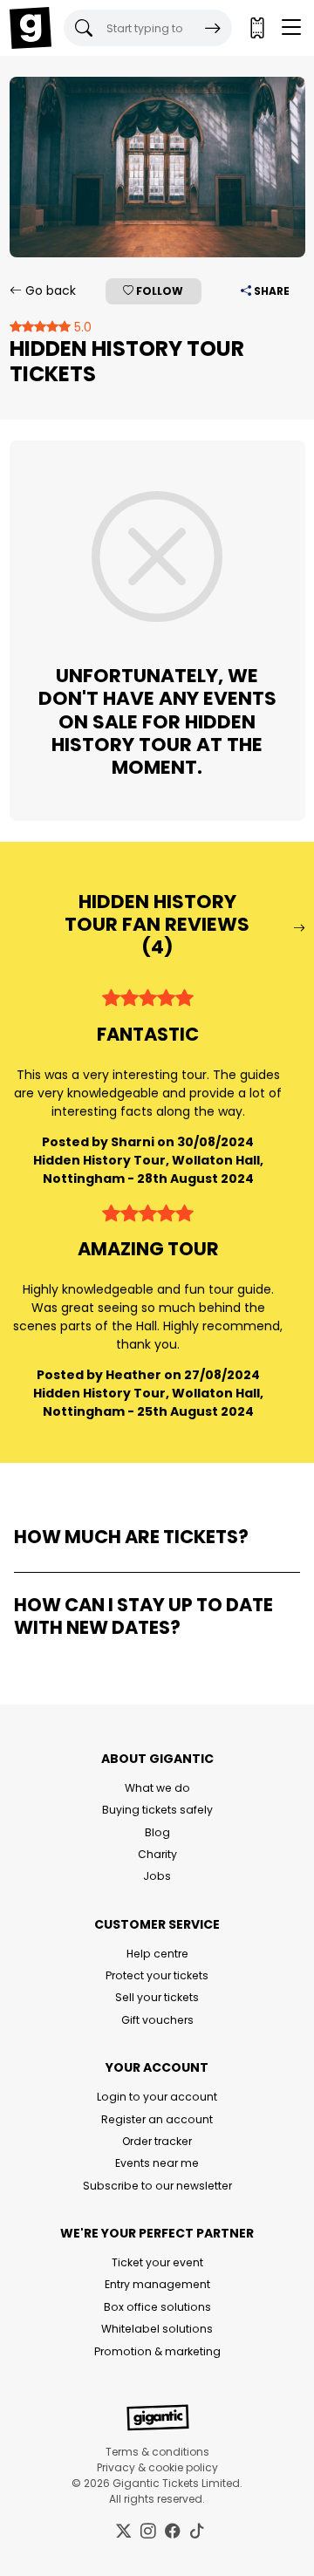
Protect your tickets (157, 1975)
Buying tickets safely (157, 1810)
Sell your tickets (157, 1997)
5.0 (81, 327)
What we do (157, 1788)
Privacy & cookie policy (157, 2467)
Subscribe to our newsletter (157, 2186)
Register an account (157, 2119)
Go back (49, 290)
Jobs (157, 1876)
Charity (157, 1854)
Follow (158, 291)
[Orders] (256, 28)
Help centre (157, 1954)
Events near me (157, 2163)
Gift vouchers (157, 2020)
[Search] (213, 28)
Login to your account (157, 2097)
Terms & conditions (157, 2452)
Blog (157, 1832)
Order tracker (157, 2141)
